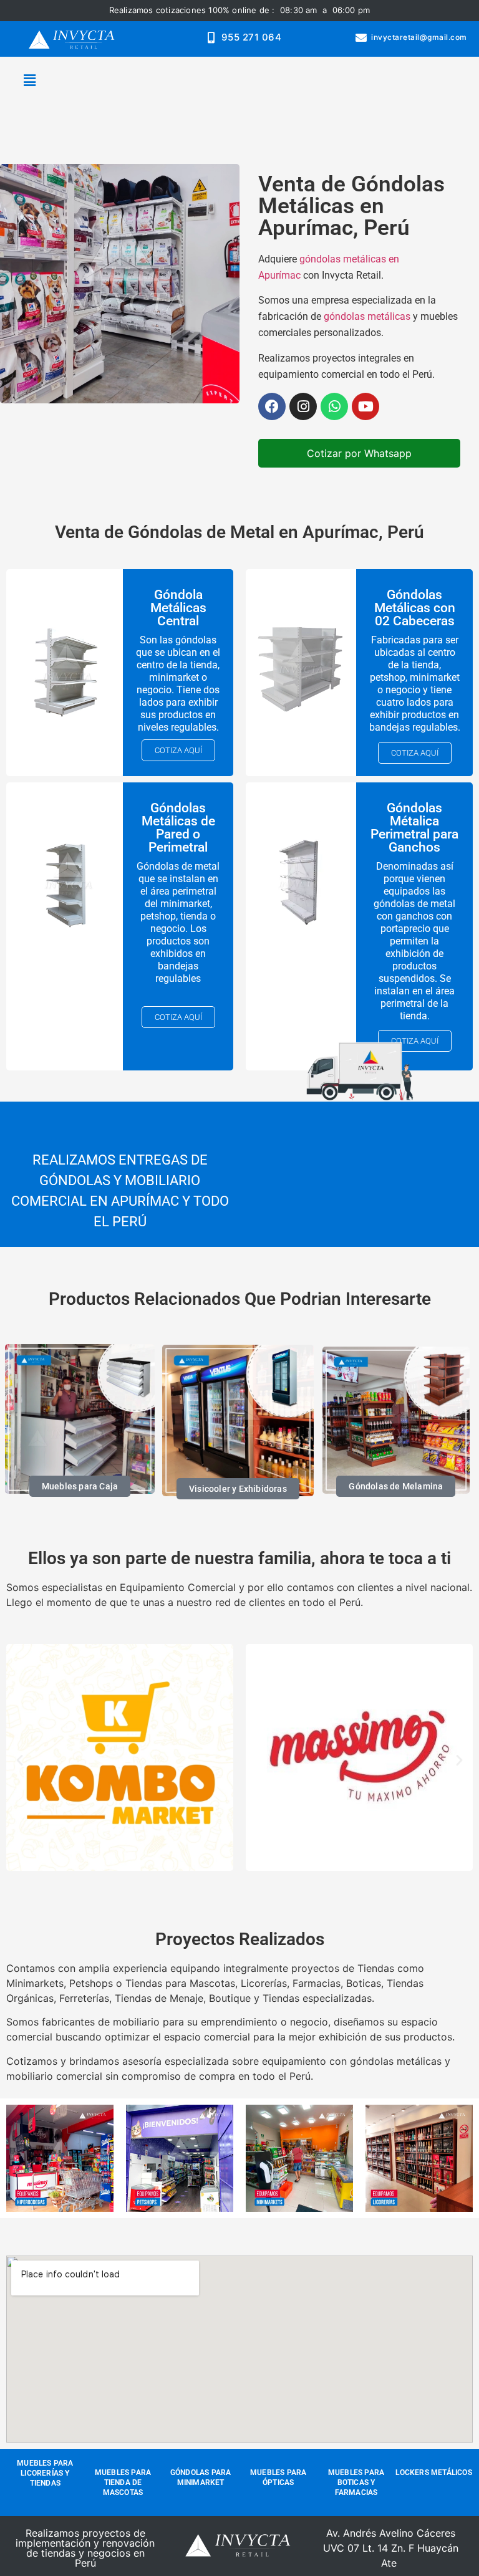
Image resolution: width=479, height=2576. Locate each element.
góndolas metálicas (368, 316)
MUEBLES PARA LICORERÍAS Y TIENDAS (45, 2473)
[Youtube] (365, 406)
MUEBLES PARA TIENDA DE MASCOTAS (123, 2482)
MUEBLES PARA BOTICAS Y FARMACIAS (356, 2482)
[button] (29, 81)
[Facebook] (272, 406)
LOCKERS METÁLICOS (433, 2473)
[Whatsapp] (334, 406)
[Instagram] (303, 406)
